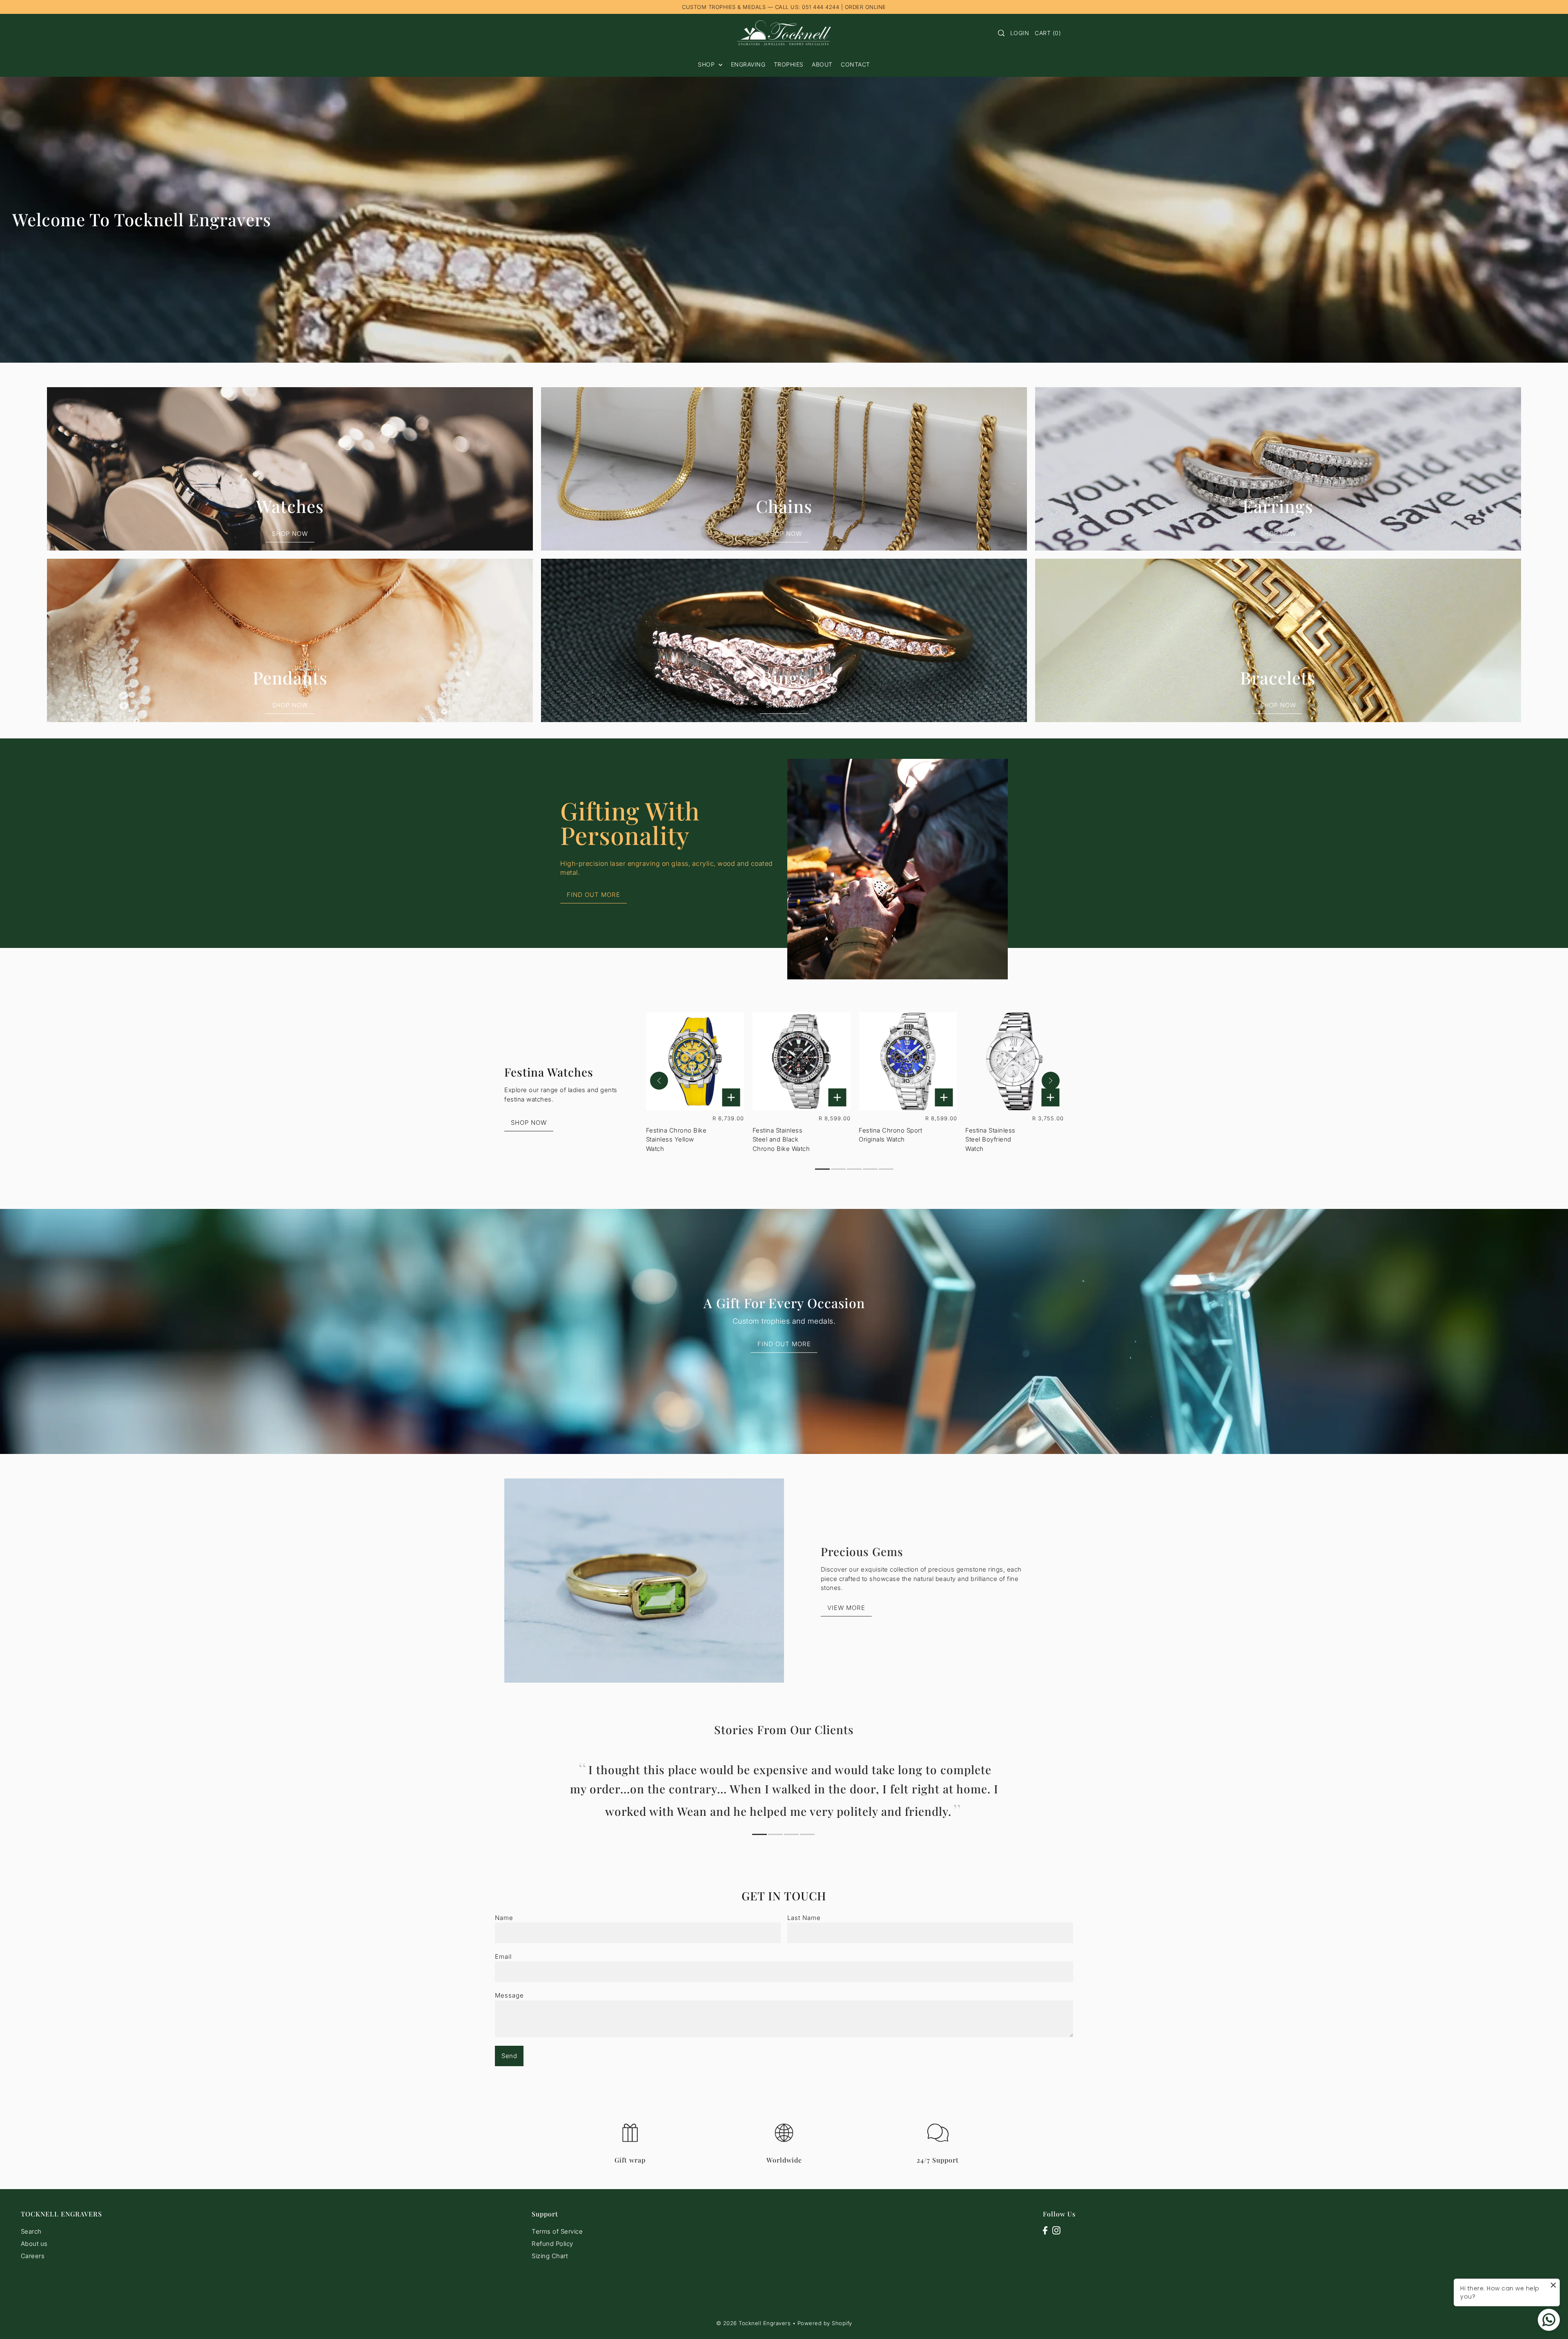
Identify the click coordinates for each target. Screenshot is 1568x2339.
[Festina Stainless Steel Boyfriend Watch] (1014, 1061)
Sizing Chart (550, 2256)
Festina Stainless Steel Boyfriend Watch (990, 1139)
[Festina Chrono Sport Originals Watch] (908, 1061)
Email (503, 1957)
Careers (33, 2256)
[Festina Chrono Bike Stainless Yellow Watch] (695, 1061)
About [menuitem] (822, 64)
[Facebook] (1045, 2230)
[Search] (1001, 33)
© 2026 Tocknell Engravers (754, 2323)
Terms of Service (557, 2231)
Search (31, 2231)
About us (34, 2244)
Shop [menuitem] (707, 64)
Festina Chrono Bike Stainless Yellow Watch (676, 1139)
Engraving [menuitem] (748, 64)
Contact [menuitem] (855, 64)
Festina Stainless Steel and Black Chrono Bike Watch (781, 1139)
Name (504, 1918)
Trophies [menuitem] (789, 64)
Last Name (804, 1918)
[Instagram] (1056, 2230)
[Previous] (659, 1081)
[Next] (1051, 1081)
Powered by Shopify (825, 2323)
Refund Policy (552, 2244)
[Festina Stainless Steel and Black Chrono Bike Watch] (802, 1061)
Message (509, 1995)
